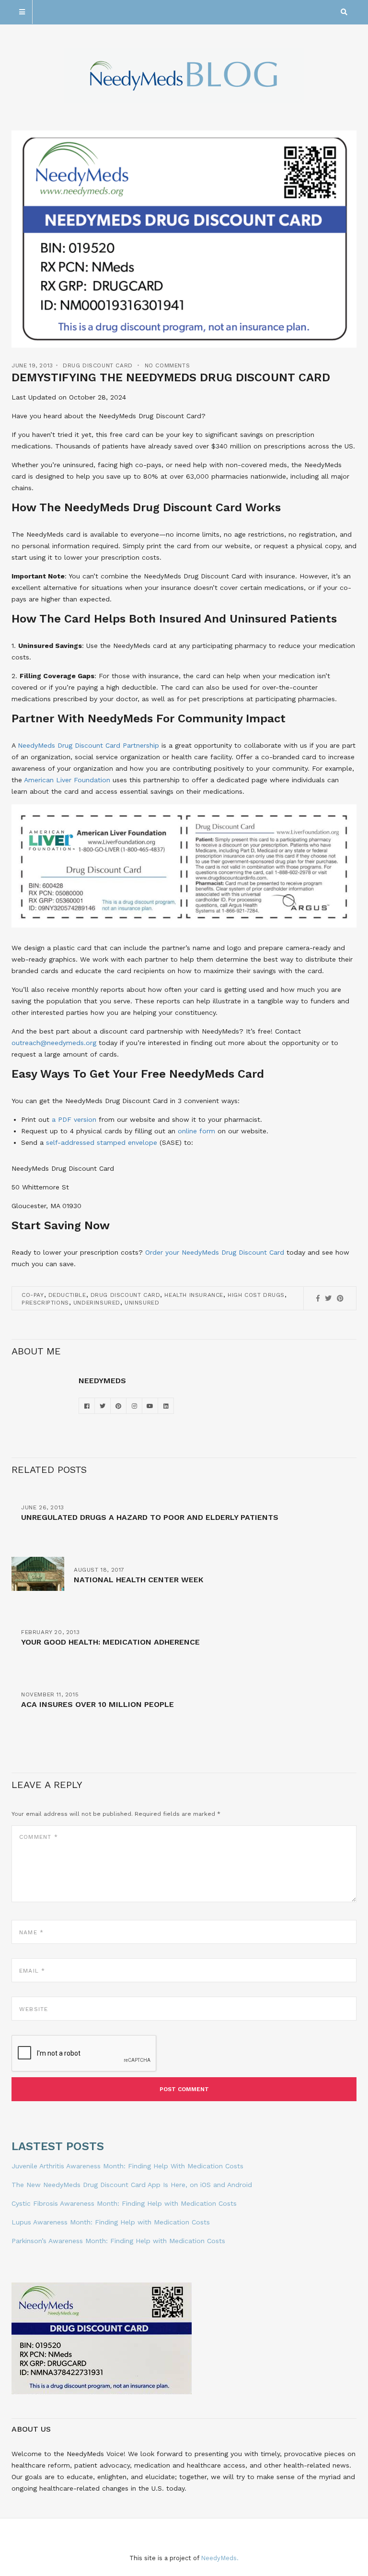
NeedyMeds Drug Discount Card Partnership (88, 745)
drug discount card (126, 1295)
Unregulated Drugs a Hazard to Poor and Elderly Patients (150, 1517)
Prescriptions (45, 1303)
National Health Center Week (138, 1580)
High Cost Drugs (256, 1295)
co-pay (33, 1295)
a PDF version (74, 1119)
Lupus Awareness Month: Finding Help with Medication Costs (111, 2222)
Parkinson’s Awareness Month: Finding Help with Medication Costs (118, 2241)
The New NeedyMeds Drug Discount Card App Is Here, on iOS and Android (132, 2185)
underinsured (97, 1303)
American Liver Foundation (67, 780)
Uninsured (142, 1303)
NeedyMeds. (220, 2558)
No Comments (167, 365)
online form (196, 1131)
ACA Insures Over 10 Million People (98, 1704)
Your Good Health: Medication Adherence (110, 1642)
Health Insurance (194, 1295)
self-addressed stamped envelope (102, 1142)
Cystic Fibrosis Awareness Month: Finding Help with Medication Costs (124, 2203)
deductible (67, 1295)
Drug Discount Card (98, 365)
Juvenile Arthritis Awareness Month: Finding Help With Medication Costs (127, 2166)
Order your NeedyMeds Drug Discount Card (215, 1252)
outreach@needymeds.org (54, 1043)
